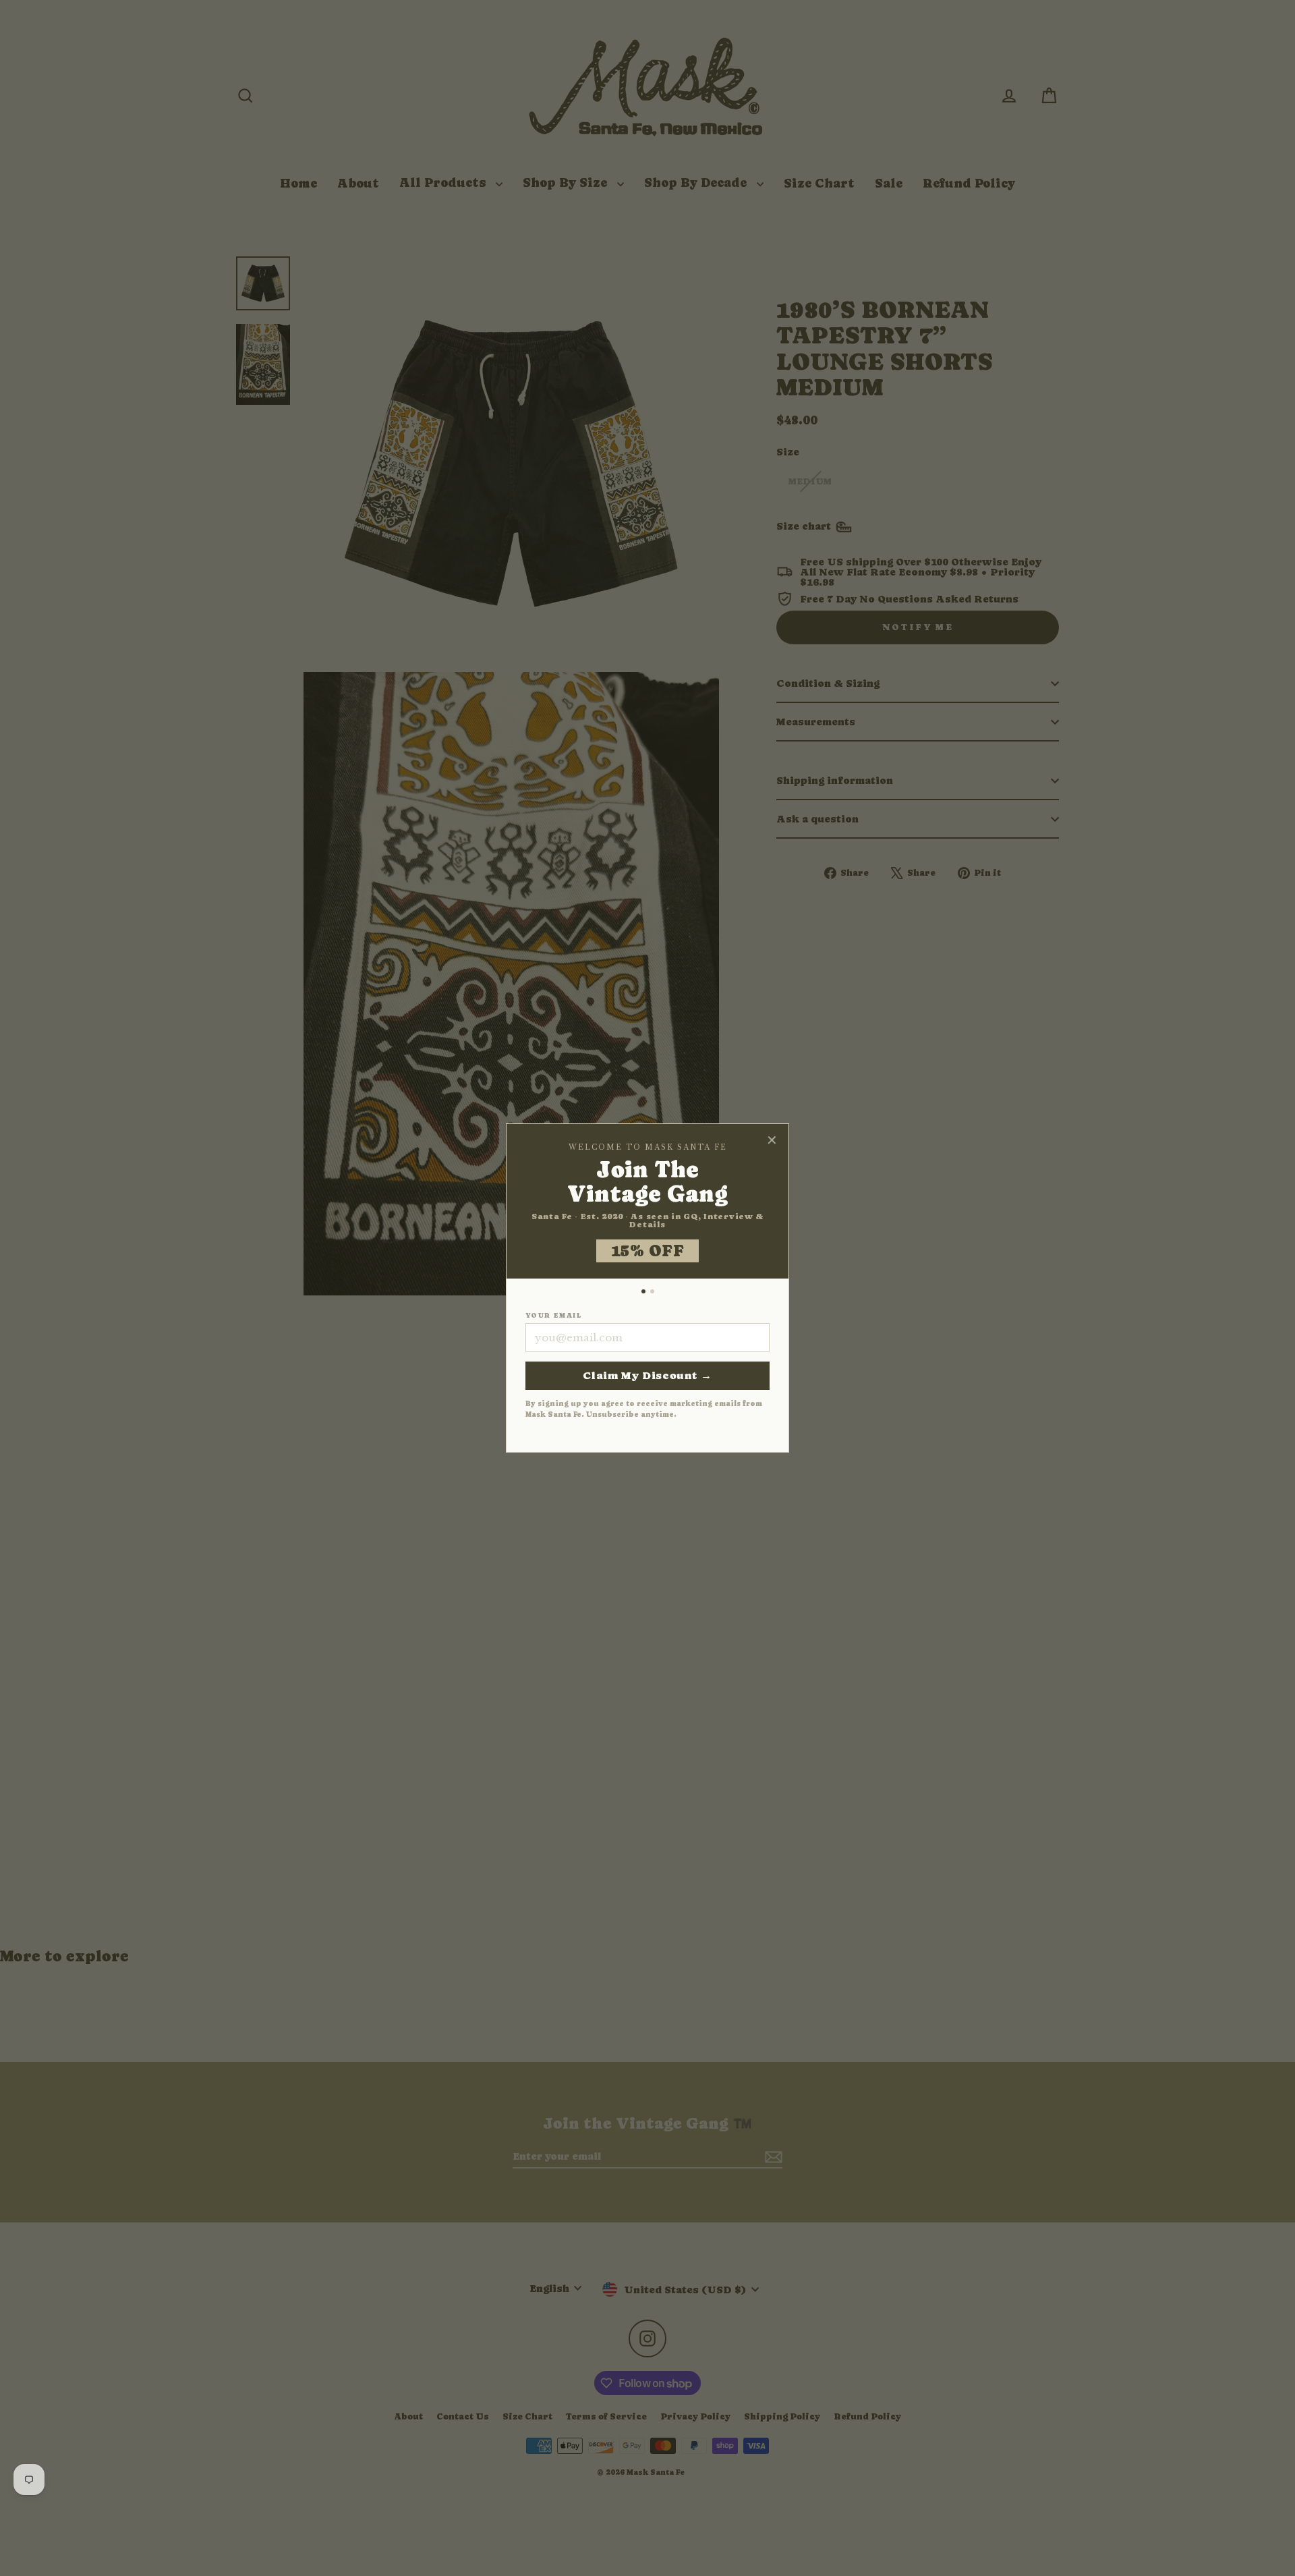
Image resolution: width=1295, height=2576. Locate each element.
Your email (553, 1316)
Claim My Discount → (647, 1375)
